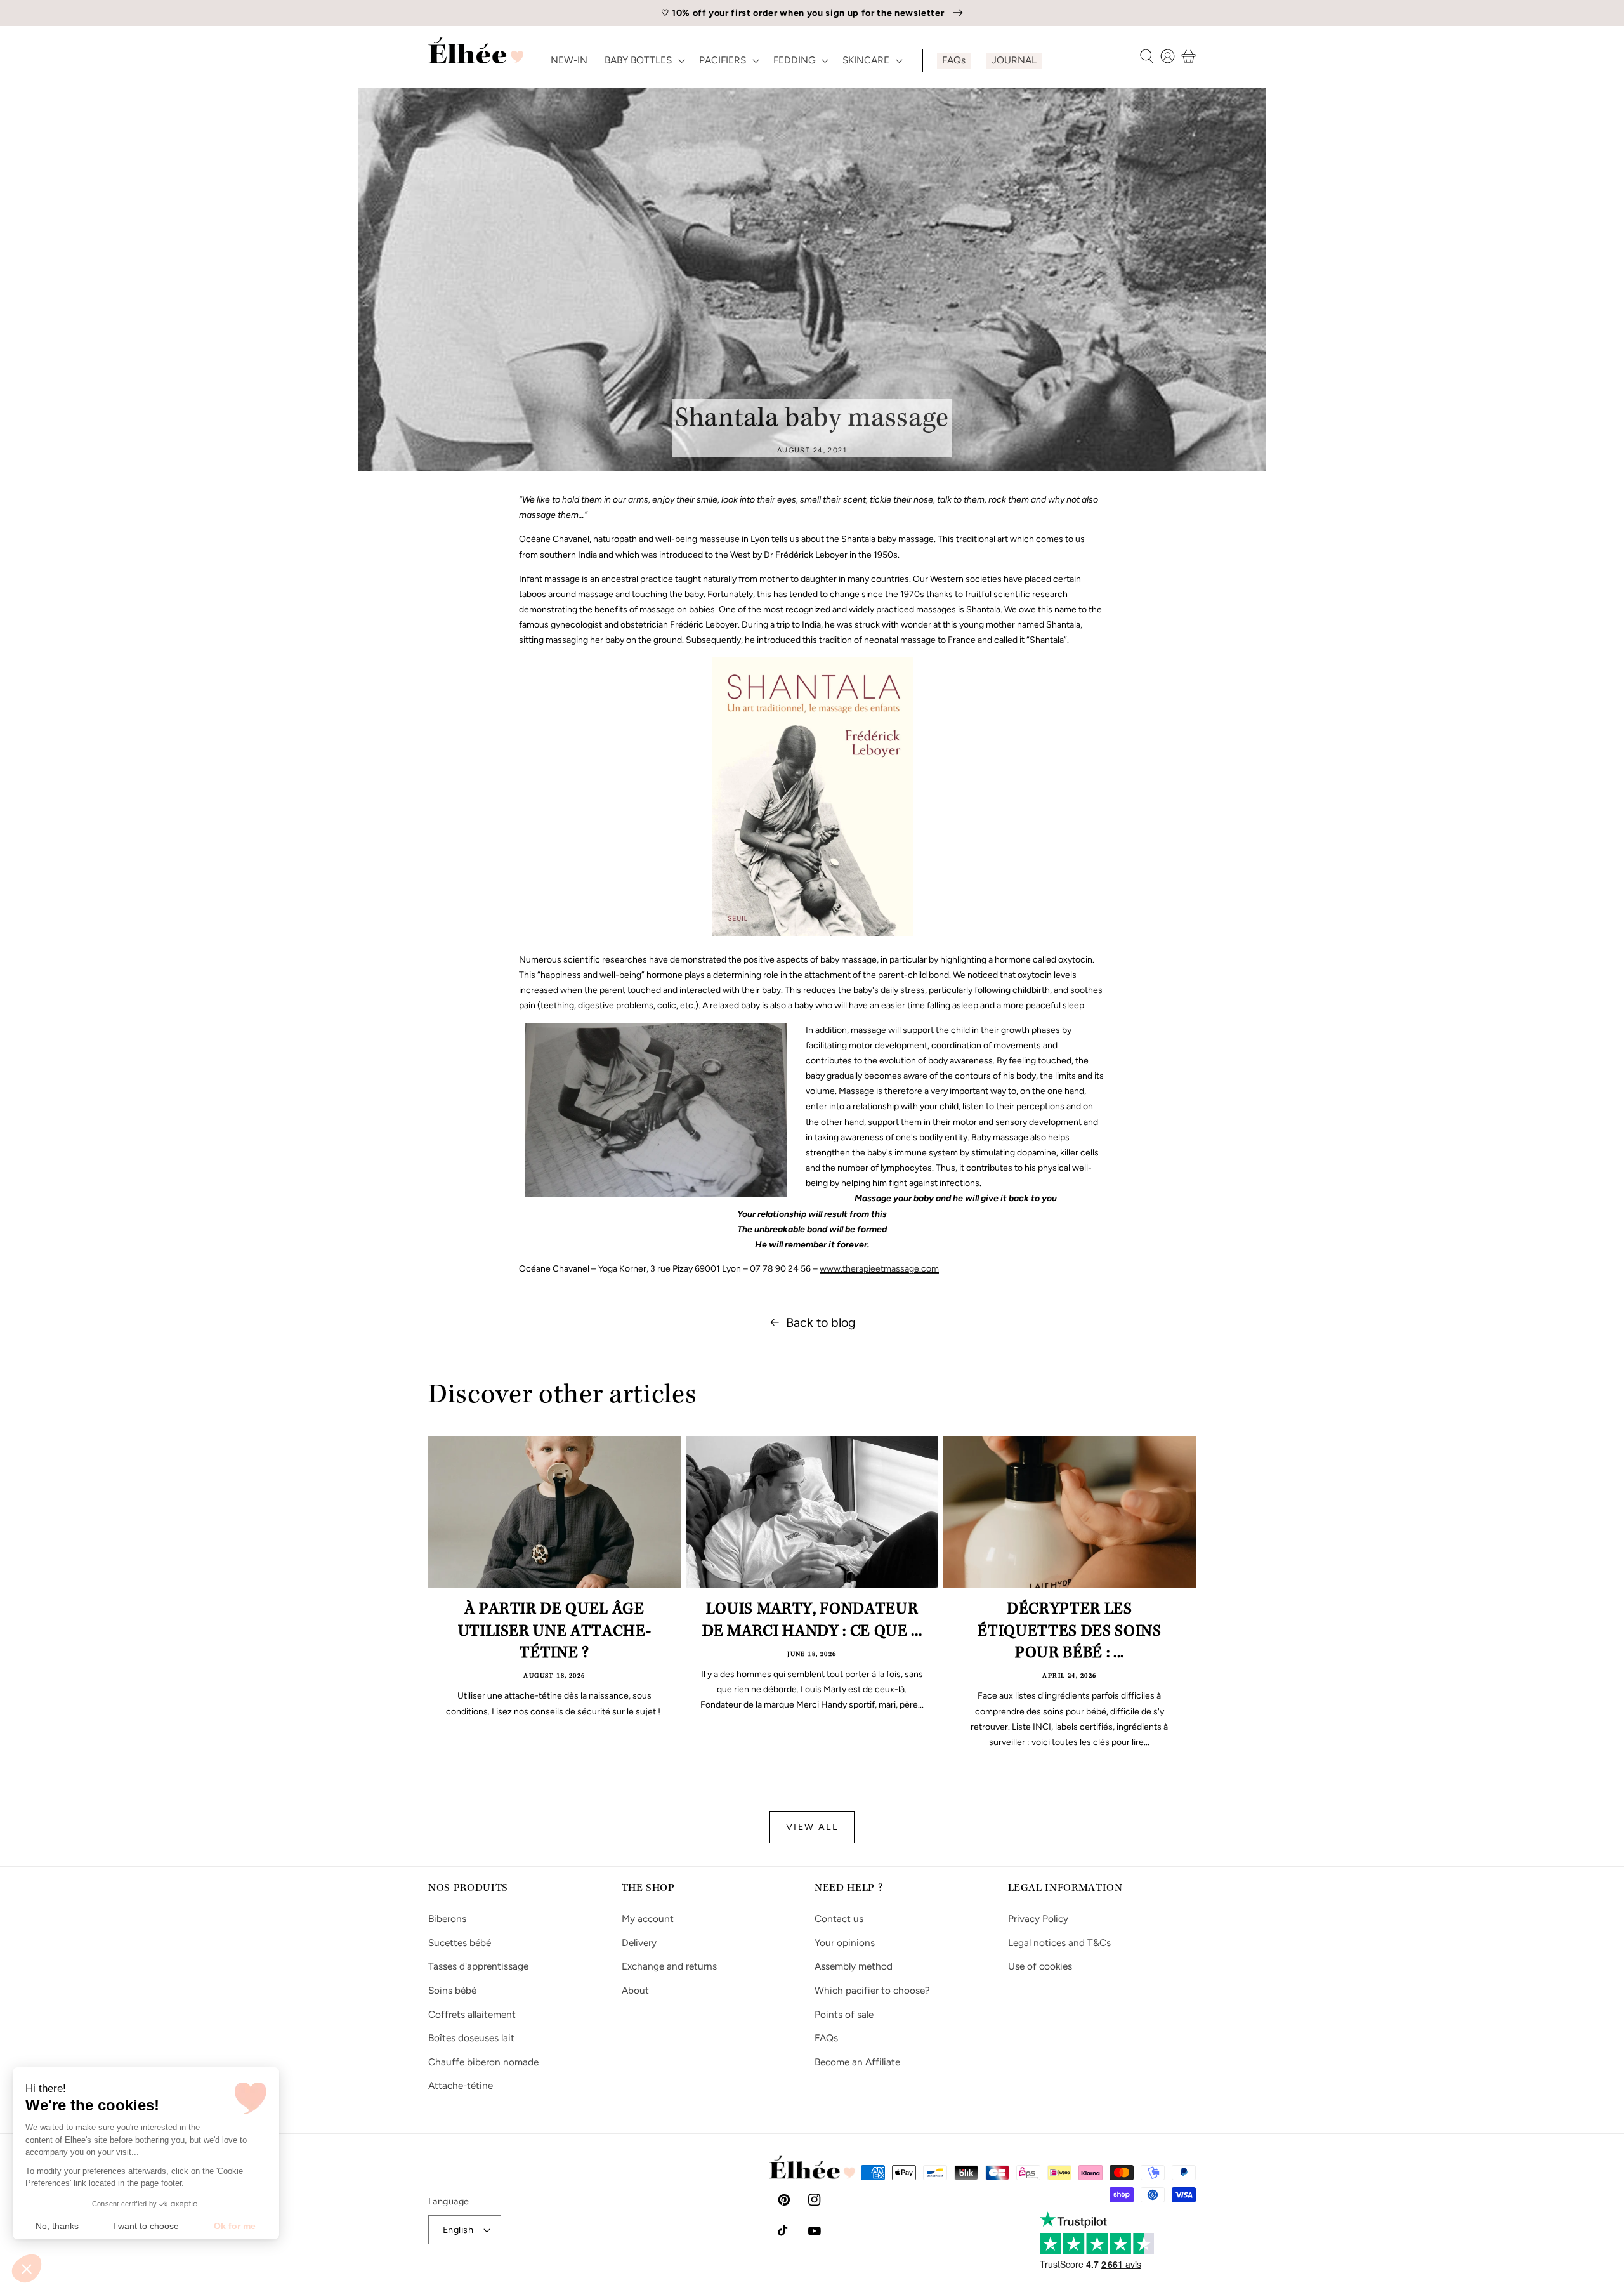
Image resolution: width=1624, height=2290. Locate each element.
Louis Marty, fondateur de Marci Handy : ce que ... (812, 1621)
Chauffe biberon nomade (483, 2062)
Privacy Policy (1038, 1918)
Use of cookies (1040, 1966)
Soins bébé (452, 1990)
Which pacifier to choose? (872, 1990)
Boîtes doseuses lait (471, 2038)
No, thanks (57, 2226)
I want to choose (146, 2226)
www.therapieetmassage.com (879, 1269)
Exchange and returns (669, 1966)
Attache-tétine (461, 2085)
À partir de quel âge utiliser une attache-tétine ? (555, 1632)
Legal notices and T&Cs (1059, 1943)
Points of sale (844, 2014)
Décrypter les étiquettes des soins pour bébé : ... (1069, 1632)
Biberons (447, 1918)
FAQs (826, 2038)
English (458, 2230)
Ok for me (235, 2226)
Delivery (639, 1943)
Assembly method (854, 1966)
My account (648, 1918)
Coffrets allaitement (472, 2014)
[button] (27, 2268)
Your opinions (845, 1943)
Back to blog (821, 1322)
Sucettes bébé (460, 1943)
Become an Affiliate (857, 2062)
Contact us (839, 1918)
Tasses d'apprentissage (478, 1966)
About (635, 1990)
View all (812, 1827)
